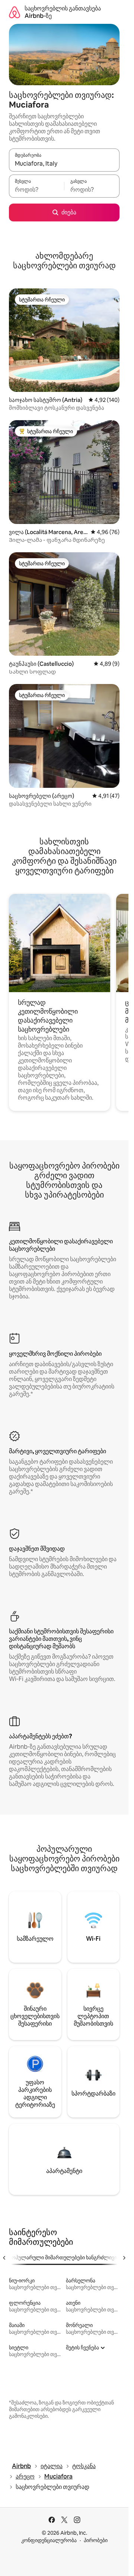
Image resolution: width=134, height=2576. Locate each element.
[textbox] (36, 189)
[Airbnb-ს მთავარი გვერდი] (15, 12)
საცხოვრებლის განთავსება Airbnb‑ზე (63, 12)
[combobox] (64, 163)
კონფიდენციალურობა (49, 2540)
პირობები (96, 2540)
